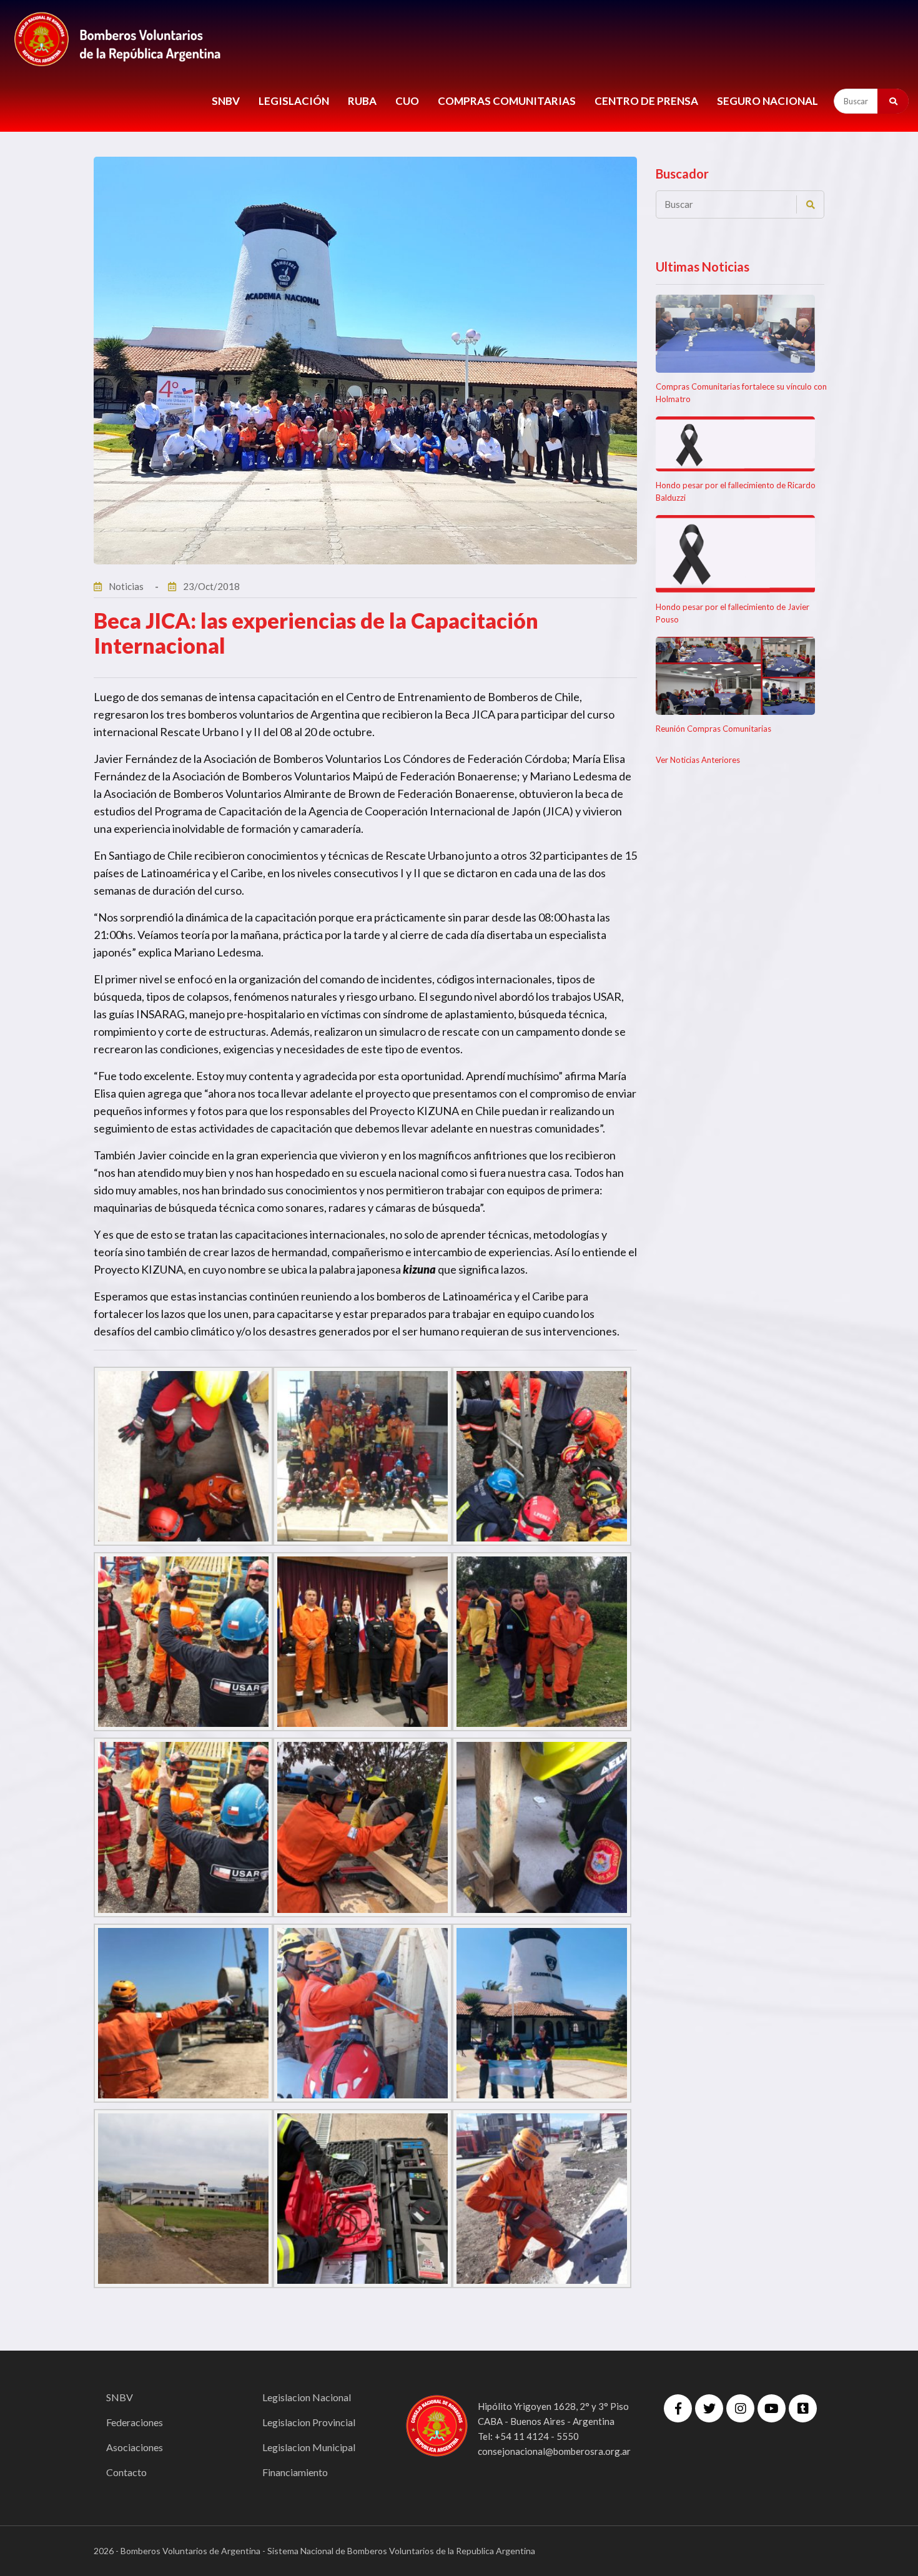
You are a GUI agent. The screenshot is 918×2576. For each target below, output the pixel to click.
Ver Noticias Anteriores (698, 760)
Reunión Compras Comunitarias (713, 729)
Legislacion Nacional (307, 2397)
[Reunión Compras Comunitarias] (735, 676)
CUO (407, 101)
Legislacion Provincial (309, 2422)
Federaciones (135, 2422)
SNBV (226, 101)
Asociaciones (135, 2447)
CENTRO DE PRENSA (646, 101)
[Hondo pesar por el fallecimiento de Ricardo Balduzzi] (735, 444)
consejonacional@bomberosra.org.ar (554, 2451)
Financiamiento (295, 2472)
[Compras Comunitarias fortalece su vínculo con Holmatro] (735, 334)
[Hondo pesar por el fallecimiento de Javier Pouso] (735, 554)
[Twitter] (709, 2408)
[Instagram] (740, 2408)
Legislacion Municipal (309, 2447)
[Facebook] (678, 2408)
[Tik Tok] (803, 2408)
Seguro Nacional (767, 101)
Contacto (126, 2472)
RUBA (362, 101)
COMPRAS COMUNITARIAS (507, 101)
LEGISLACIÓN (294, 101)
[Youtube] (772, 2408)
